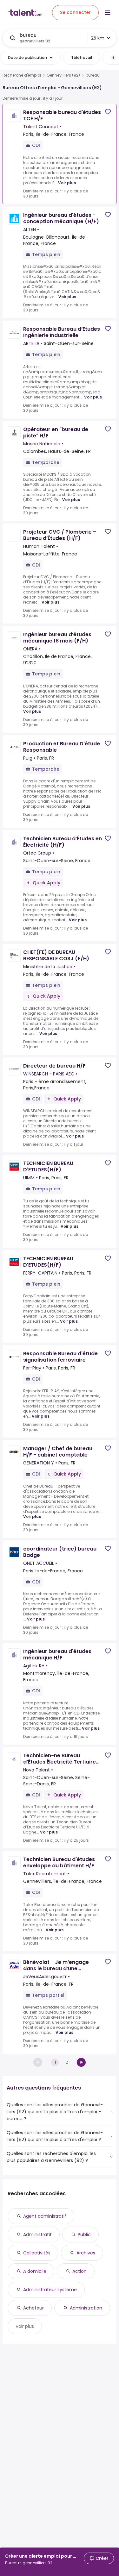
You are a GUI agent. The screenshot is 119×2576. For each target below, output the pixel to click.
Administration (86, 2308)
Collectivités (37, 2253)
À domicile (35, 2271)
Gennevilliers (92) (63, 75)
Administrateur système (50, 2290)
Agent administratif (45, 2216)
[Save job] (108, 112)
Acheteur (33, 2308)
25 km (98, 38)
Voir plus (67, 183)
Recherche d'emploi (22, 75)
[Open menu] (108, 13)
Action (79, 2271)
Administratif (37, 2234)
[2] (81, 2062)
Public (84, 2234)
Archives (86, 2253)
